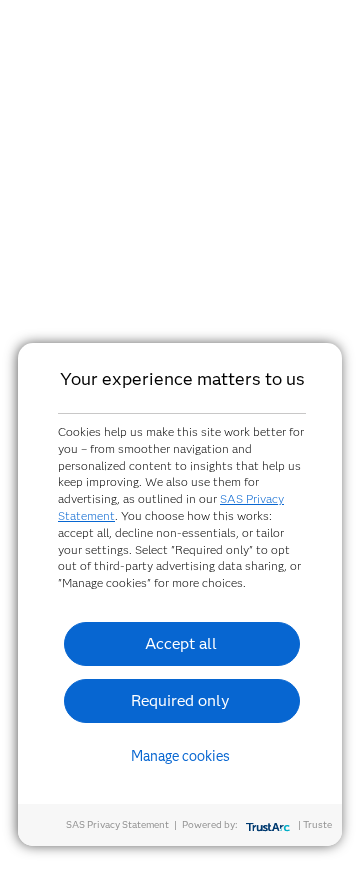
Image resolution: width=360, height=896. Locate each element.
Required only (180, 700)
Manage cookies (180, 756)
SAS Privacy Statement (117, 824)
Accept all (181, 643)
